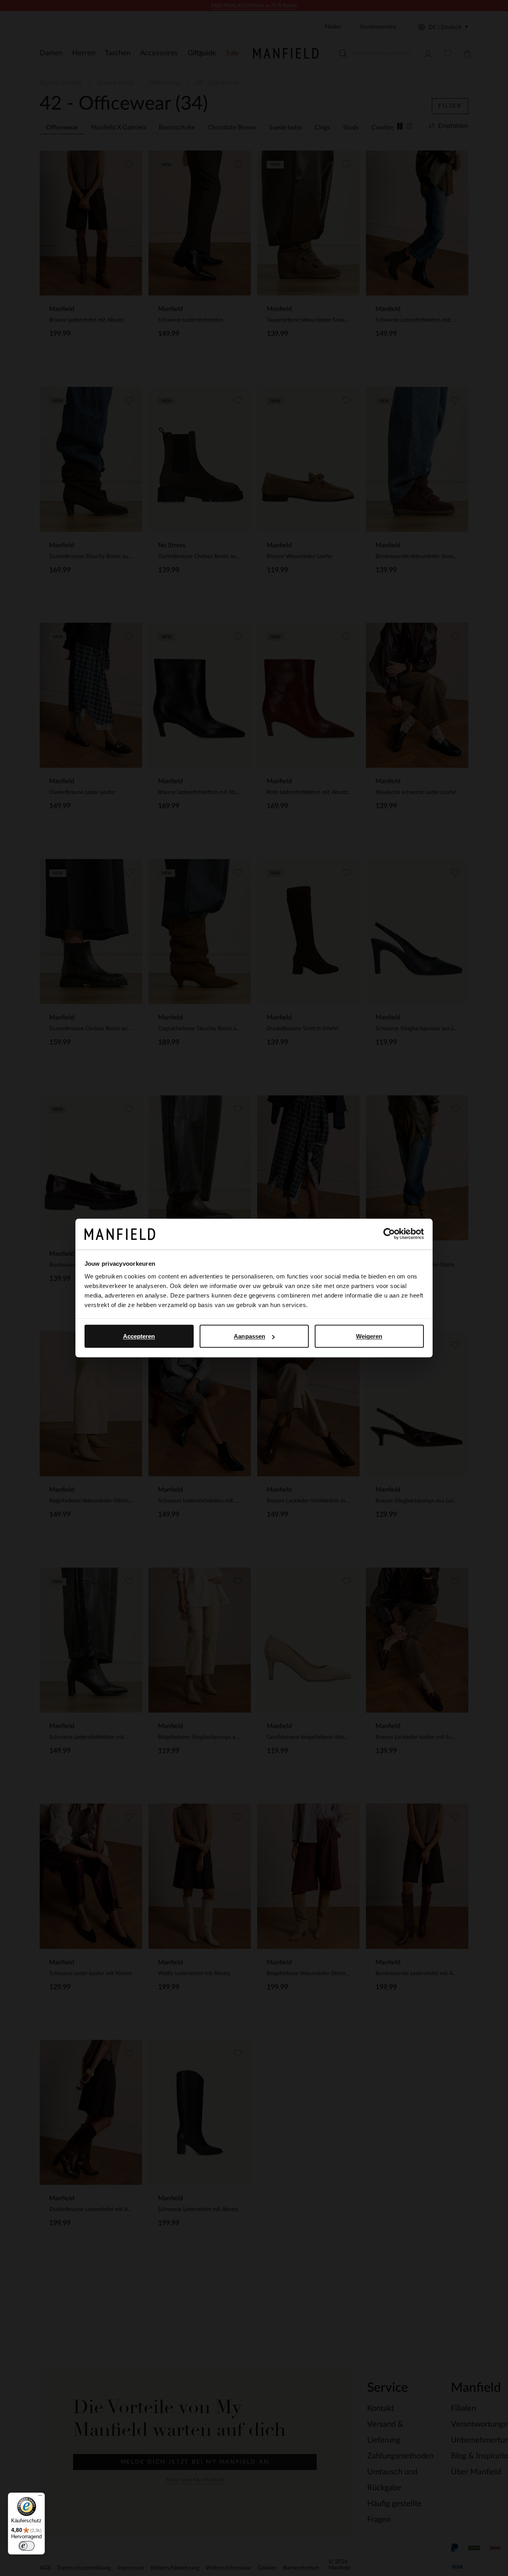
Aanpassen (249, 1336)
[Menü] (40, 2497)
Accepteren (139, 1336)
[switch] (27, 2546)
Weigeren (369, 1336)
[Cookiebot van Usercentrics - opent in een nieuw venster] (389, 1234)
